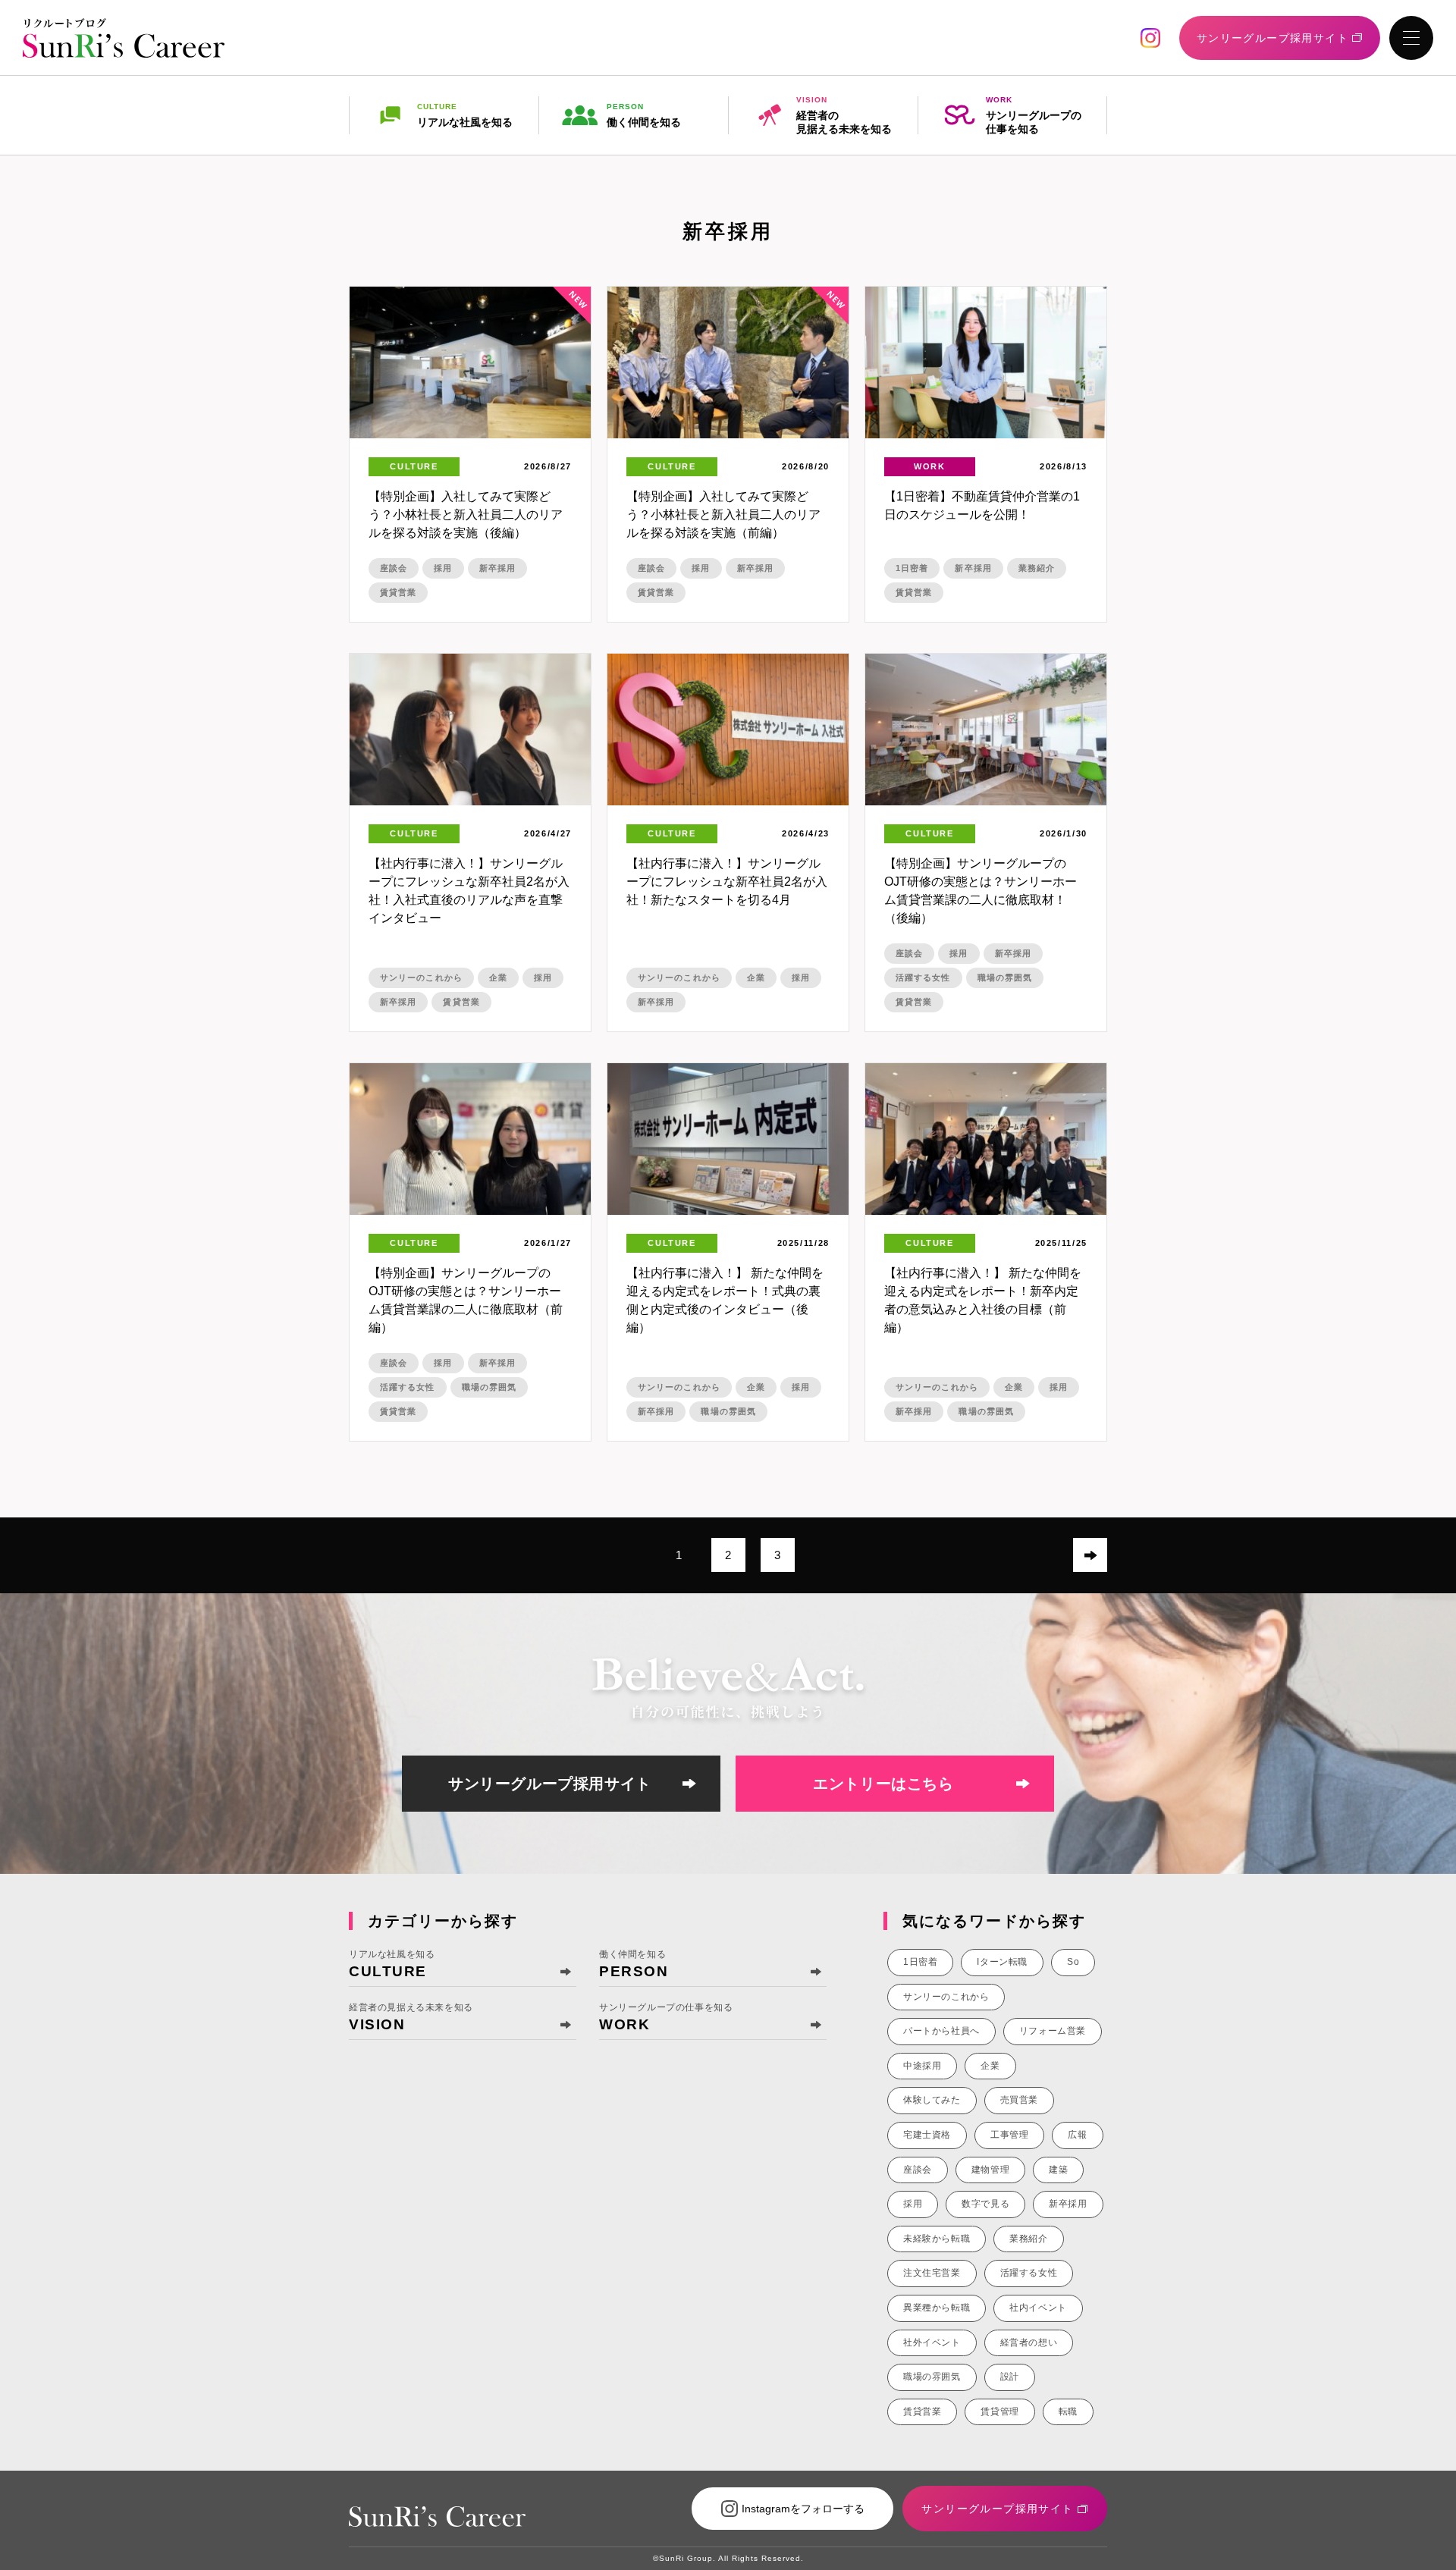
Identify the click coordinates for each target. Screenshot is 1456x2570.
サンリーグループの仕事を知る (1034, 115)
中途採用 (922, 2066)
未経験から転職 (937, 2239)
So (1073, 1962)
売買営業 (1019, 2100)
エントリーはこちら (883, 1784)
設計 (1010, 2377)
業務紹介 (1037, 568)
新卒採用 (497, 568)
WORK (930, 466)
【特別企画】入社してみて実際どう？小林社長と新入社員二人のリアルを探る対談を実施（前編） (723, 515)
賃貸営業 (398, 592)
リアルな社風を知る (465, 115)
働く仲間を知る (644, 115)
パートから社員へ (941, 2031)
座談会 (394, 568)
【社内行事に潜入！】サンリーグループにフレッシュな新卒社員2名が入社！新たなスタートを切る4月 (727, 882)
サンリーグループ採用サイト (550, 1784)
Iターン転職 (1002, 1962)
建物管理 (990, 2170)
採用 (443, 568)
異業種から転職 (937, 2308)
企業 (498, 977)
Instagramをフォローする (803, 2509)
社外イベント (932, 2342)
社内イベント (1038, 2308)
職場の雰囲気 (1005, 977)
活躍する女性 (923, 977)
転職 (1068, 2412)
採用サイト (1272, 38)
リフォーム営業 (1053, 2031)
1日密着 (912, 568)
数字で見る (985, 2204)
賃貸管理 (999, 2412)
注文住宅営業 (932, 2273)
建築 (1058, 2170)
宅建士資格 (927, 2135)
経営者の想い (1029, 2342)
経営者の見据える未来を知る (844, 115)
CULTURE (414, 466)
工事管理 (1009, 2135)
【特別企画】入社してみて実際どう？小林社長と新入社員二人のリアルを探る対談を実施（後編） (466, 515)
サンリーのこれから (421, 977)
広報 (1077, 2135)
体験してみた (932, 2100)
